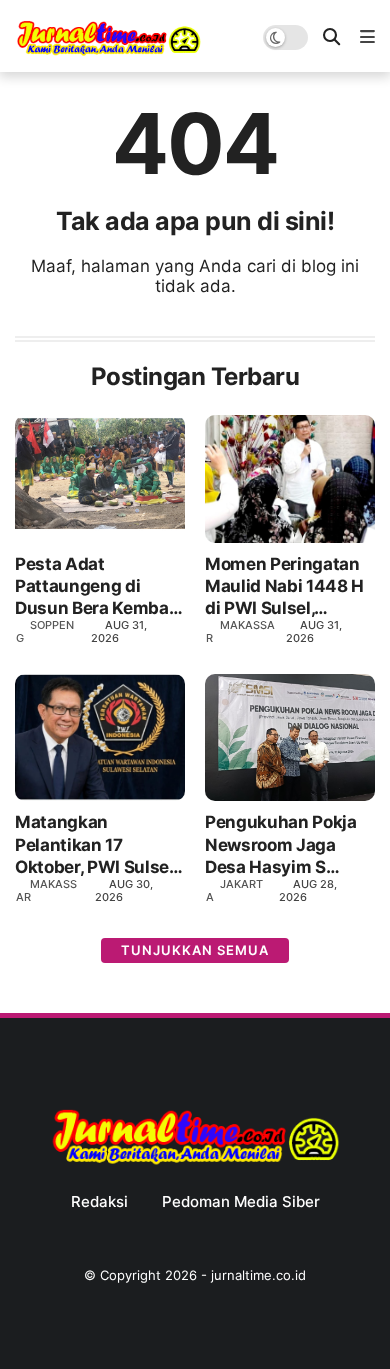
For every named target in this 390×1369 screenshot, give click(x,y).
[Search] (331, 37)
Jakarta (234, 890)
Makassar (240, 631)
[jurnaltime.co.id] (108, 52)
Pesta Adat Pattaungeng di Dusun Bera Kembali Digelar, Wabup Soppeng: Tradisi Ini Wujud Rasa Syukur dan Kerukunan (96, 586)
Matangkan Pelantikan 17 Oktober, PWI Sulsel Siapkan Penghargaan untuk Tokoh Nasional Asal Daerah (97, 844)
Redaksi (99, 1202)
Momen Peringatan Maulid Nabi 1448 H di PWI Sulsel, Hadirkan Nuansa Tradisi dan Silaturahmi (284, 586)
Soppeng (45, 631)
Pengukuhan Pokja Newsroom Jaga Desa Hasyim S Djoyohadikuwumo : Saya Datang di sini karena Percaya (284, 844)
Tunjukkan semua (195, 950)
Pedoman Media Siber (241, 1202)
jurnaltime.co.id (258, 1275)
